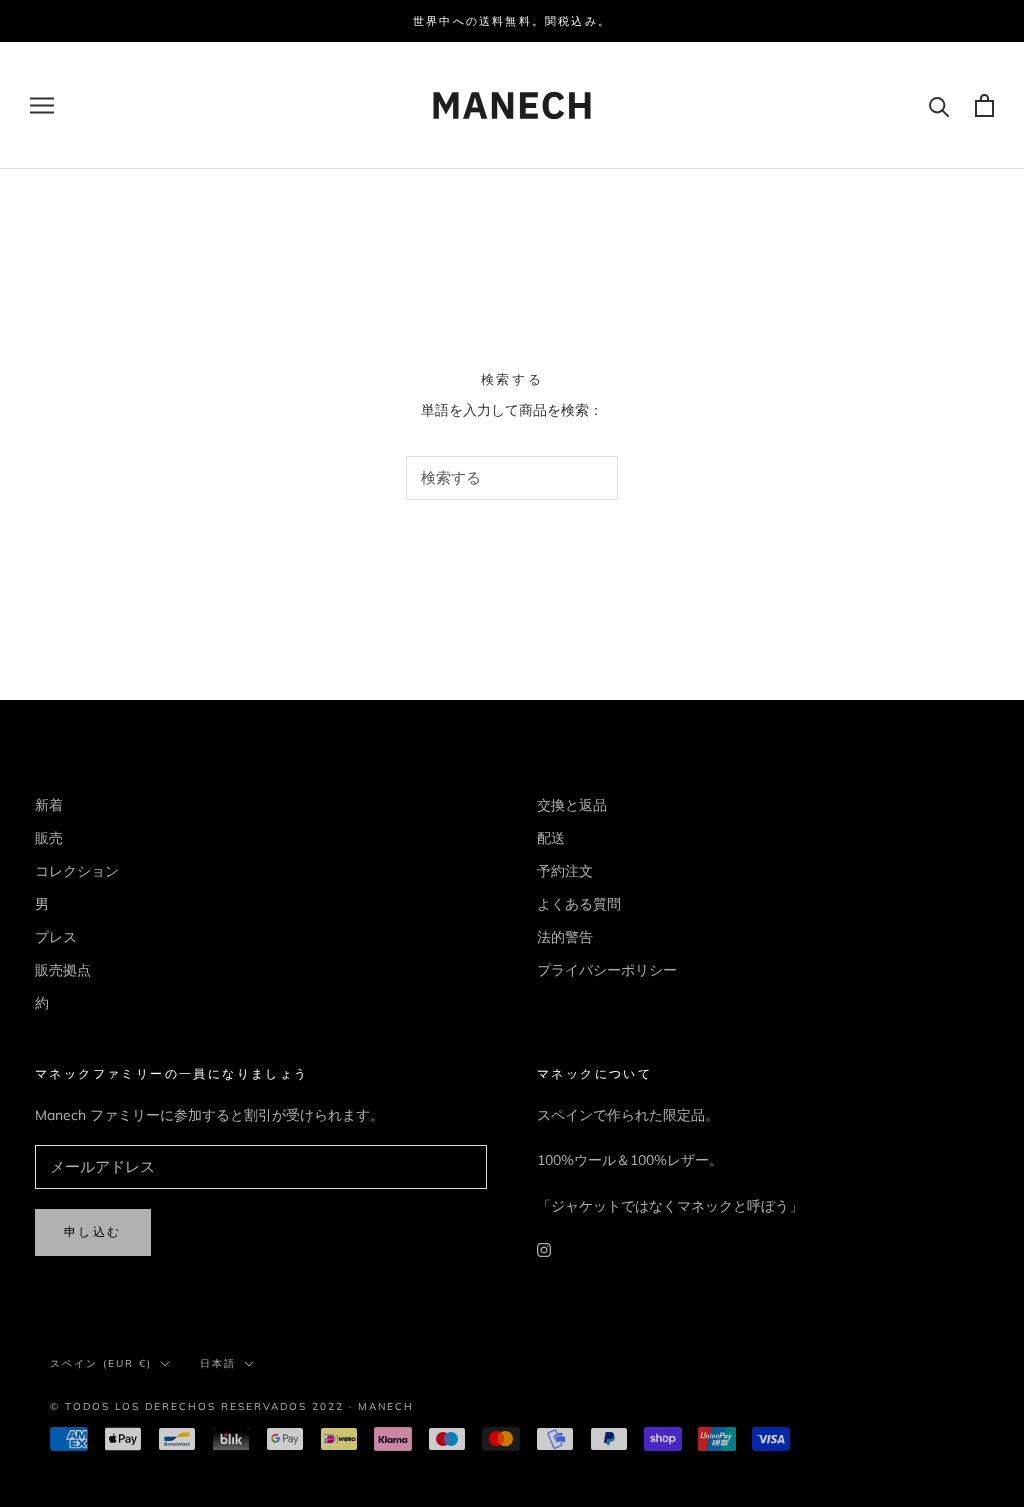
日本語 (218, 1363)
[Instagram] (544, 1249)
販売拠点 (63, 970)
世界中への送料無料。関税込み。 (512, 21)
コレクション (77, 871)
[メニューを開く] (42, 105)
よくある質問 (579, 904)
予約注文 (565, 871)
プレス (56, 937)
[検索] (939, 105)
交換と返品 (572, 805)
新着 (49, 805)
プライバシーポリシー (607, 970)
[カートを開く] (984, 105)
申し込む (93, 1231)
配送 (551, 838)
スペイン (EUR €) (101, 1363)
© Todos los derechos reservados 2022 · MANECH (232, 1406)
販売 (49, 838)
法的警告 (565, 937)
